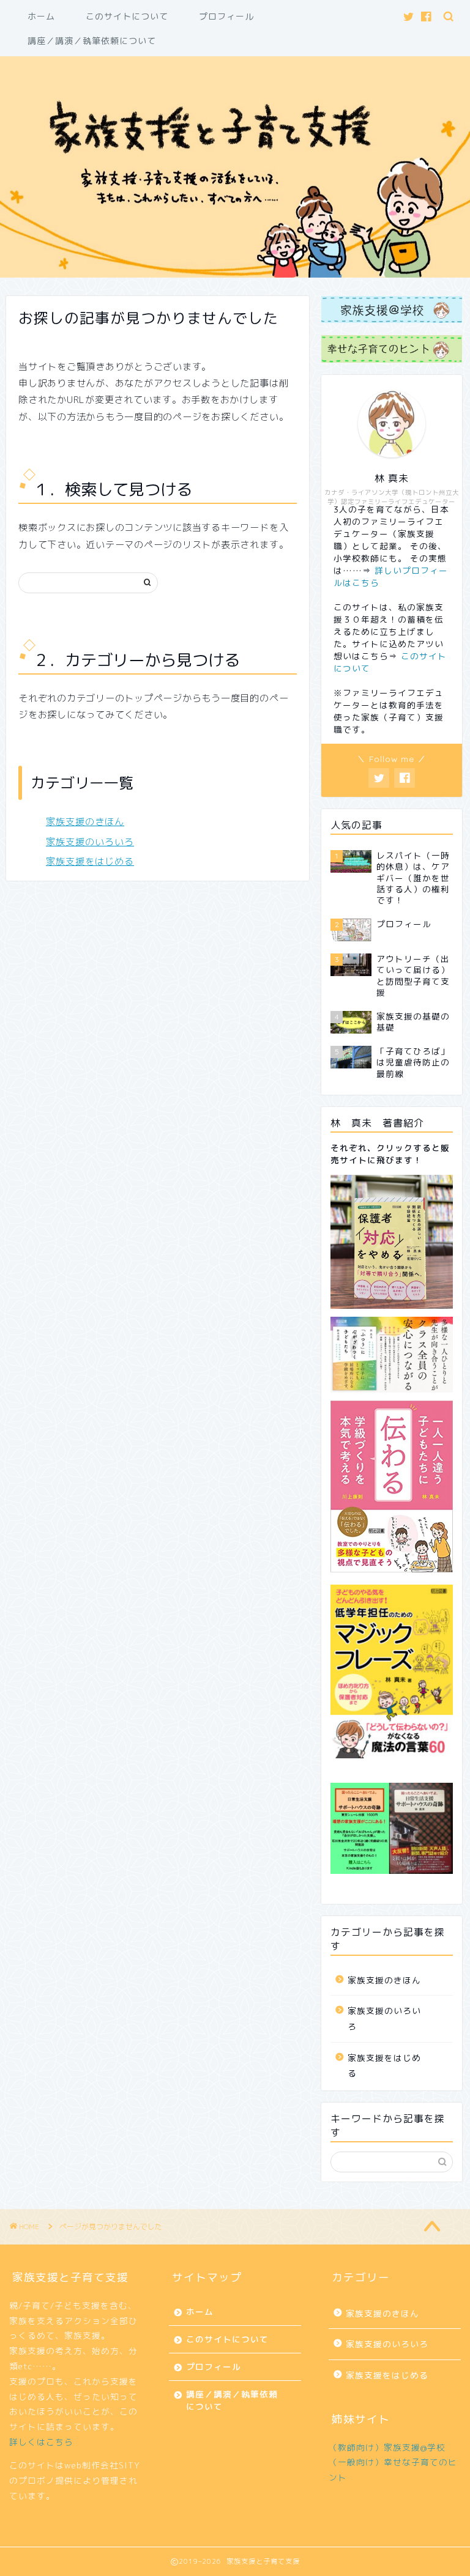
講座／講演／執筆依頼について (92, 41)
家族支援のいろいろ (90, 842)
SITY (129, 2465)
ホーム (41, 17)
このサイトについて (127, 17)
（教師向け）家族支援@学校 (387, 2447)
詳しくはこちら (41, 2442)
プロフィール (226, 17)
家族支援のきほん (85, 822)
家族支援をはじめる (90, 861)
